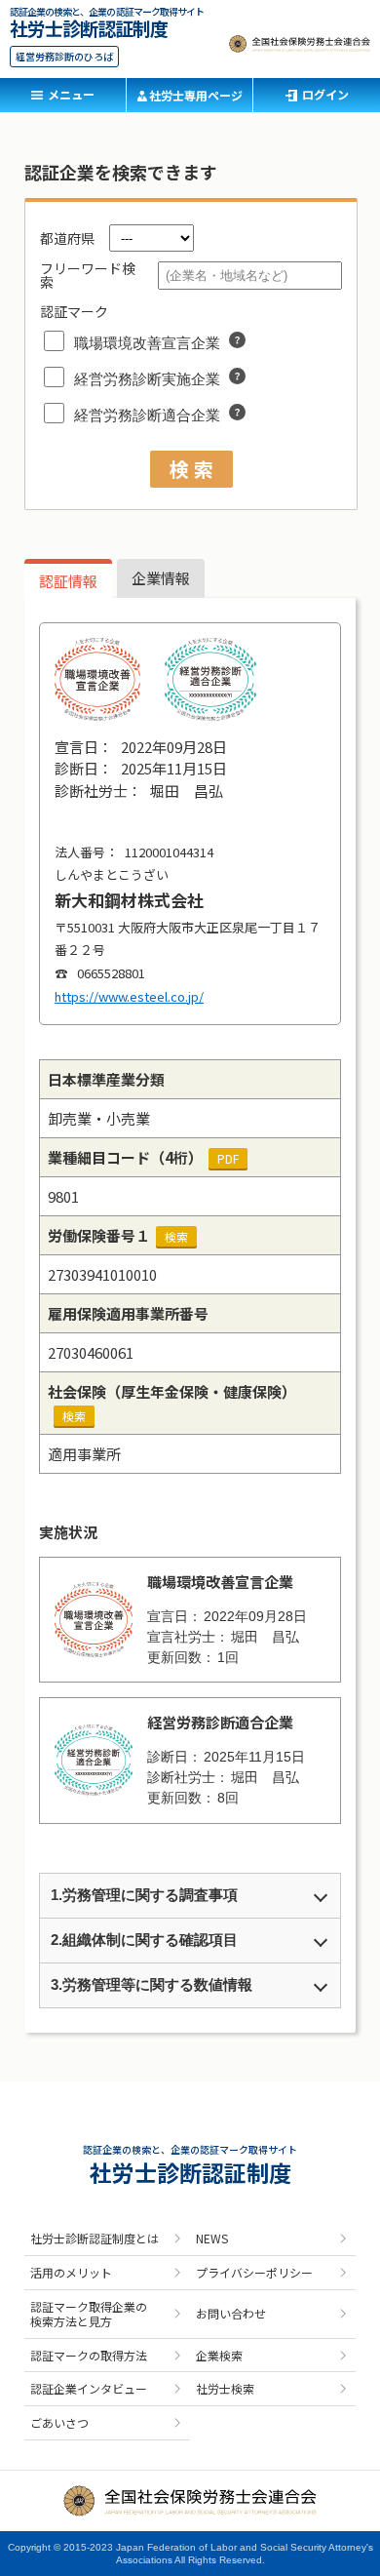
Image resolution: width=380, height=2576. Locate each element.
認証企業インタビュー (89, 2388)
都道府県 (67, 238)
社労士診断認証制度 (89, 26)
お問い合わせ (231, 2313)
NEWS (212, 2238)
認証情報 (68, 581)
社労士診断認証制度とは (95, 2238)
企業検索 (219, 2355)
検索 (176, 1236)
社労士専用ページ (196, 95)
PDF (228, 1158)
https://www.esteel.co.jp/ (129, 996)
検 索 (191, 469)
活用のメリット (71, 2272)
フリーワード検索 (88, 275)
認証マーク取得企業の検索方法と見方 (89, 2314)
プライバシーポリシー (254, 2272)
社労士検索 (225, 2388)
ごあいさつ (59, 2422)
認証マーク (74, 311)
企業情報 (161, 578)
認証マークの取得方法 (89, 2355)
